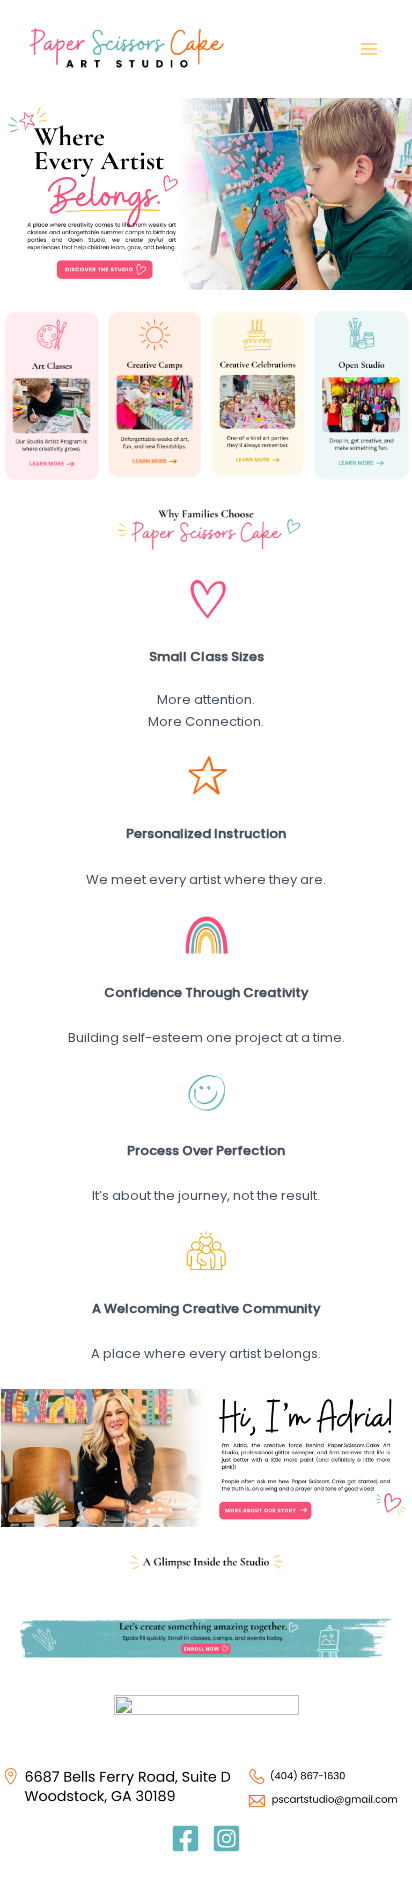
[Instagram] (226, 1838)
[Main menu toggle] (370, 49)
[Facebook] (185, 1838)
